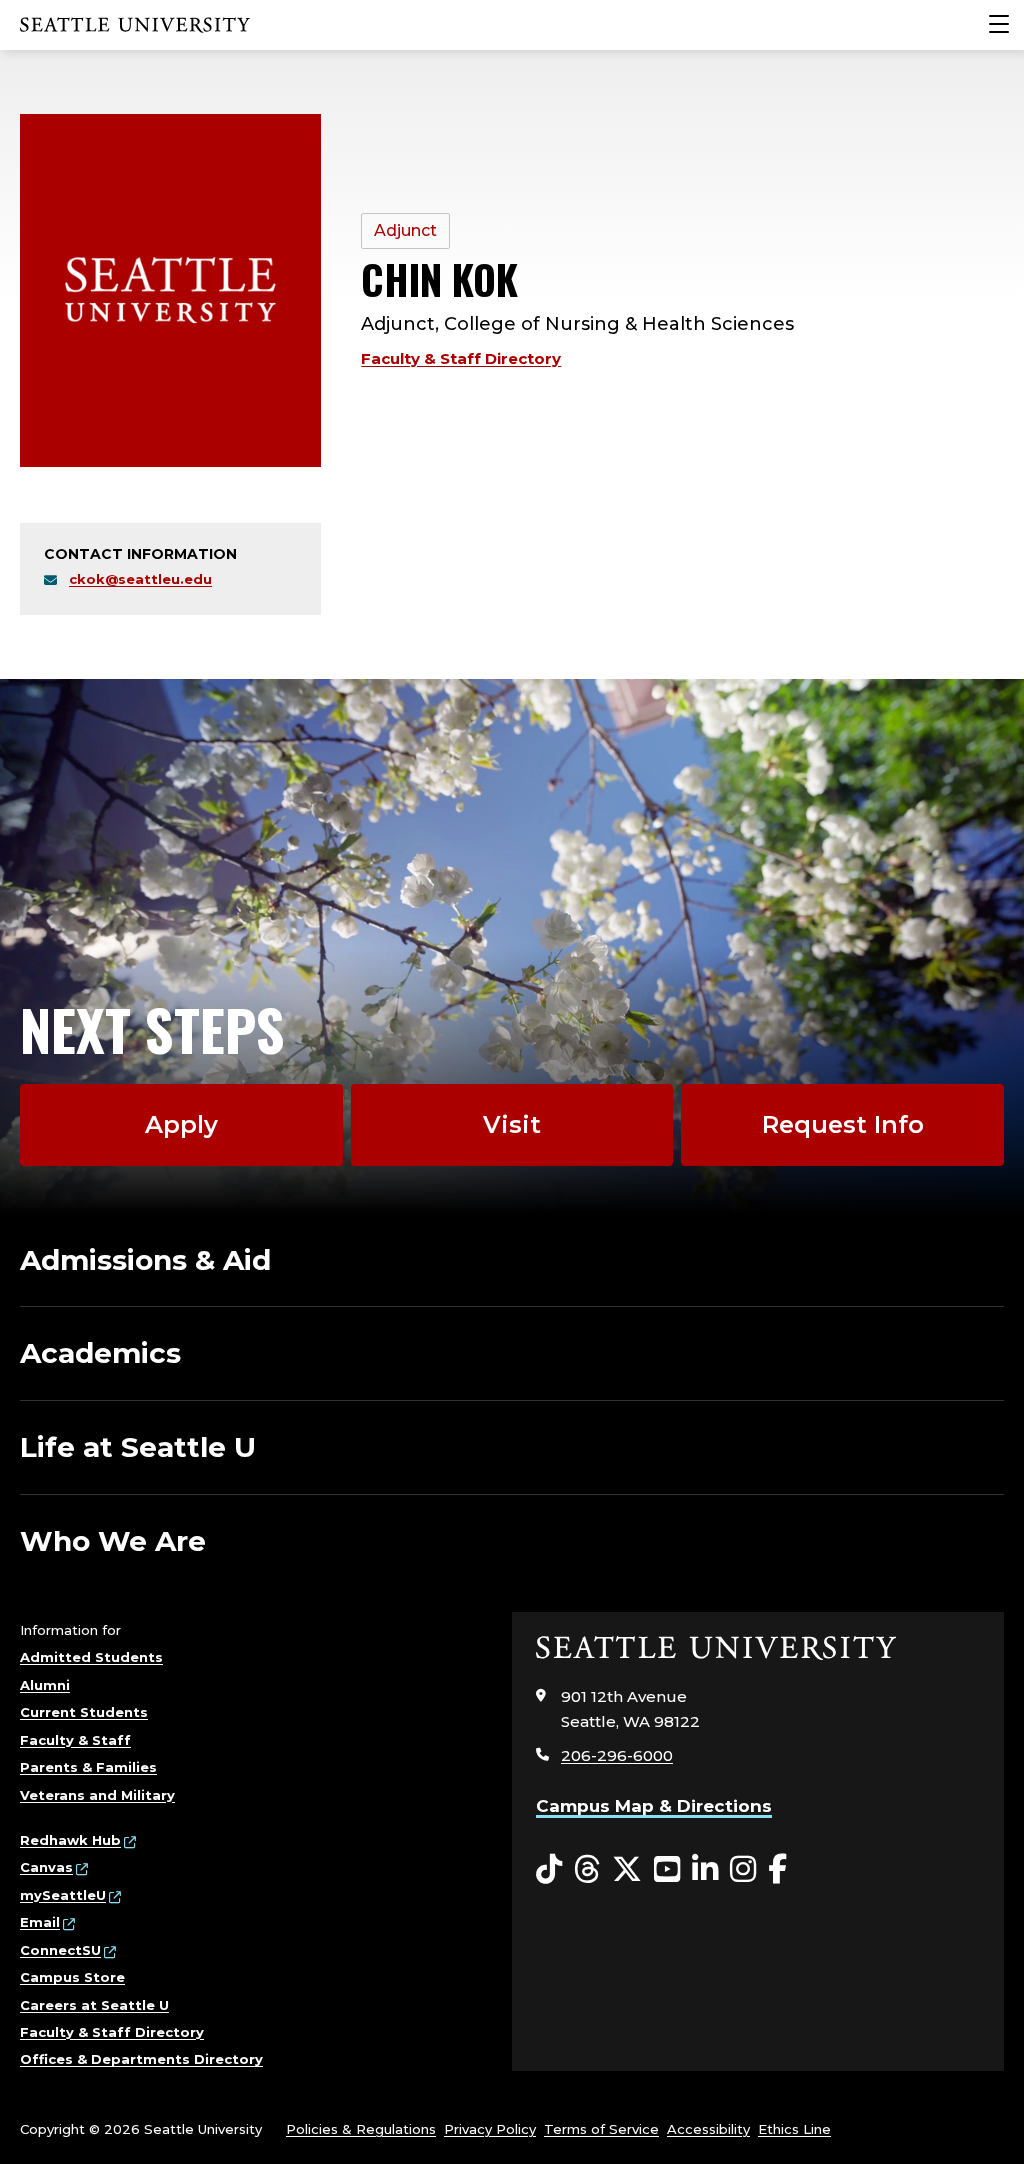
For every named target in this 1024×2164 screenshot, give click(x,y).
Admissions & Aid (145, 1260)
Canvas (46, 1867)
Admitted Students (91, 1657)
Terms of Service (601, 2129)
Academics (100, 1353)
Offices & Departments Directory (141, 2059)
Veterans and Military (97, 1795)
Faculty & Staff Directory (461, 358)
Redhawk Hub (70, 1840)
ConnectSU (60, 1950)
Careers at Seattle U (94, 2005)
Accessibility (708, 2129)
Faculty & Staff (75, 1740)
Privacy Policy (490, 2129)
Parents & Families (88, 1767)
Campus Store (72, 1977)
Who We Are (113, 1541)
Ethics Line (794, 2129)
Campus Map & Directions (654, 1806)
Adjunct (405, 230)
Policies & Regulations (361, 2129)
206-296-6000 (617, 1755)
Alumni (45, 1685)
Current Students (84, 1712)
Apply (181, 1124)
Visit (512, 1124)
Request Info (843, 1124)
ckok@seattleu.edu (140, 579)
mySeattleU (63, 1895)
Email (40, 1922)
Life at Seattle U (138, 1447)
